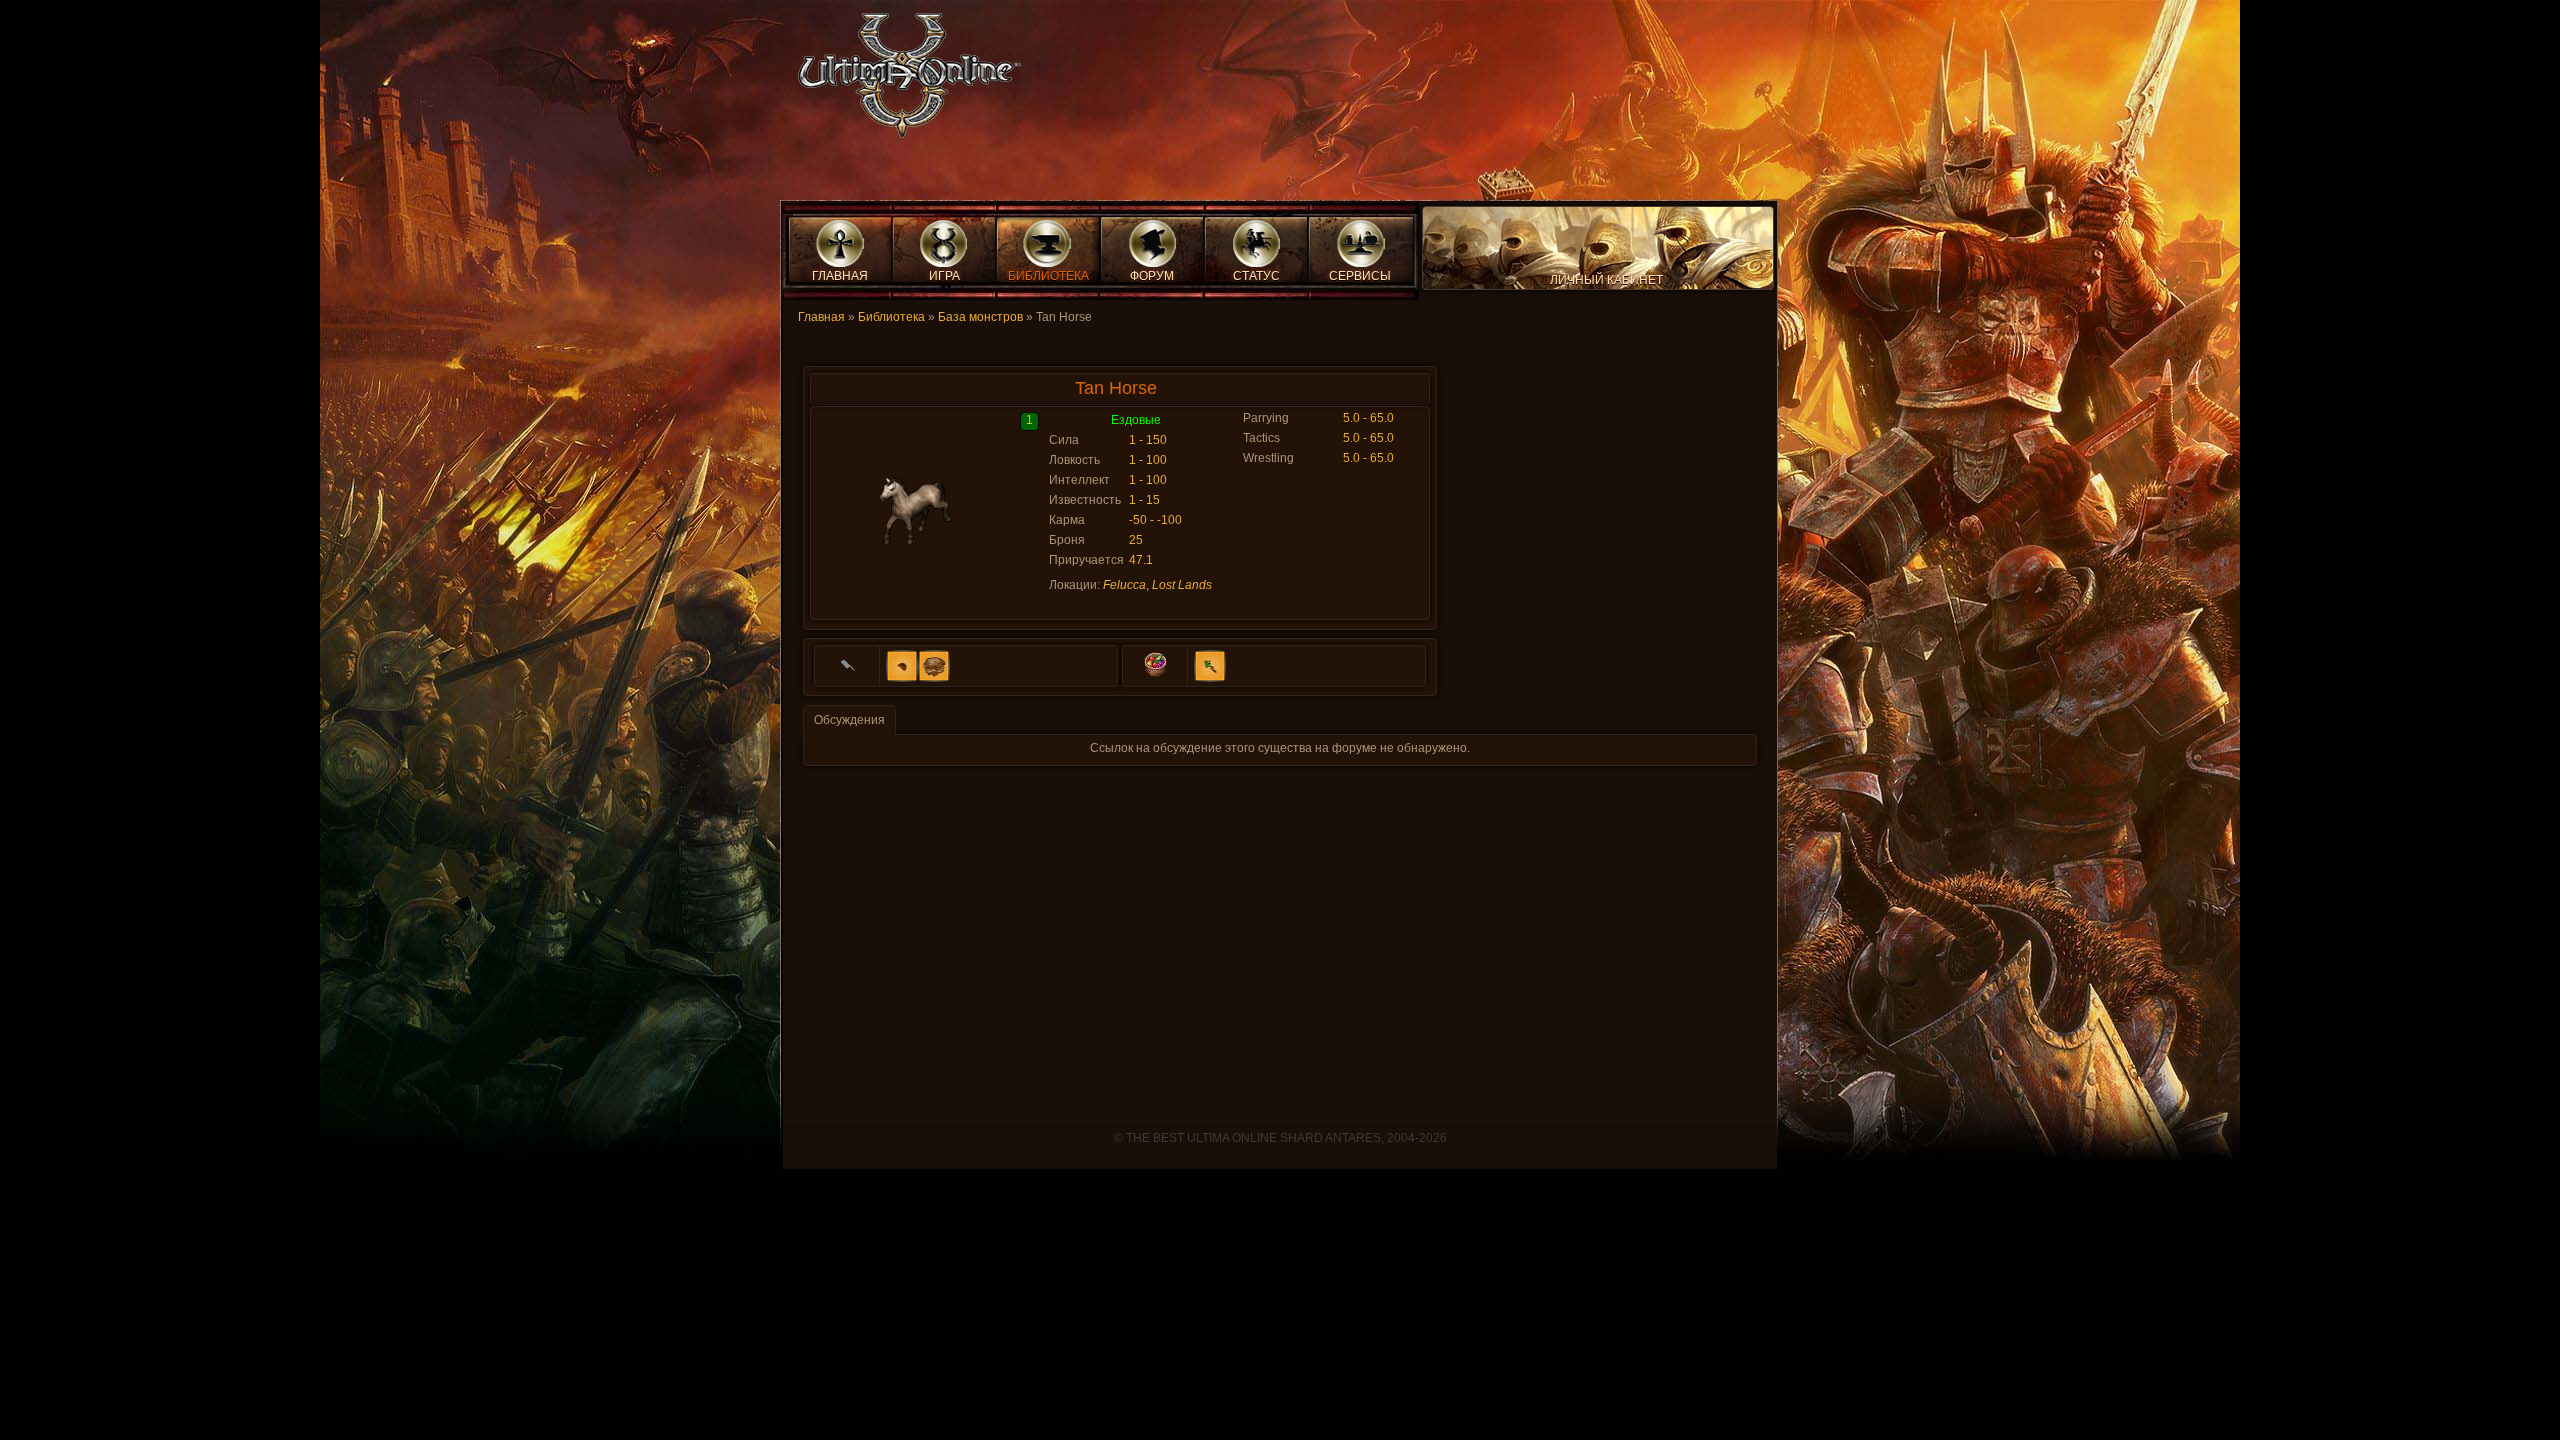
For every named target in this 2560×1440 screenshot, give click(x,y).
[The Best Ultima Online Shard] (903, 81)
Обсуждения (849, 720)
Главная (821, 317)
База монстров (980, 317)
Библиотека (891, 317)
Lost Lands (1182, 585)
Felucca (1124, 585)
